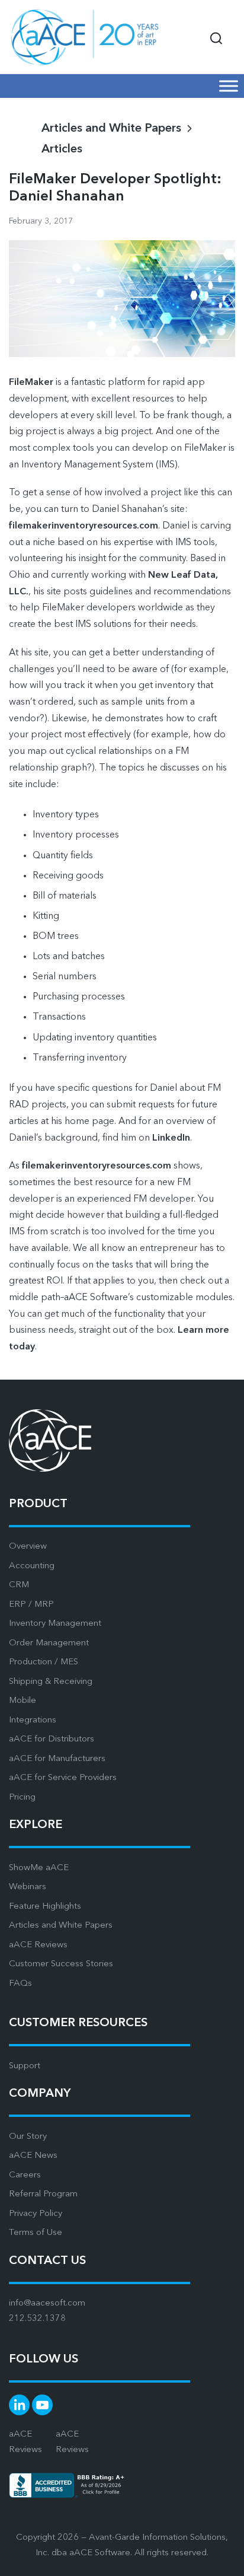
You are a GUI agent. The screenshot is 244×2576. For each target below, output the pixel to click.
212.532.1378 (37, 2319)
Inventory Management (55, 1624)
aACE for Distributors (52, 1739)
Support (25, 2066)
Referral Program (43, 2194)
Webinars (28, 1887)
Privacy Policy (36, 2214)
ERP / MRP (31, 1605)
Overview (28, 1547)
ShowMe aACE (39, 1868)
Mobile (23, 1701)
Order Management (49, 1643)
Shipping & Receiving (51, 1682)
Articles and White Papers (61, 1926)
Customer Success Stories (61, 1964)
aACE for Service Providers (63, 1778)
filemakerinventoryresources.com (84, 526)
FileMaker (31, 383)
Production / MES (44, 1662)
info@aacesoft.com (47, 2303)
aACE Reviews (38, 1945)
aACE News (33, 2156)
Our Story (28, 2137)
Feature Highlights (45, 1907)
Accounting (32, 1566)
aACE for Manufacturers (57, 1759)
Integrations (33, 1720)
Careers (25, 2175)
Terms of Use (36, 2233)
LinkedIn (171, 1138)
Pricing (22, 1798)
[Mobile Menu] (229, 86)
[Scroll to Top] (220, 2558)
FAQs (20, 1984)
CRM (19, 1585)
